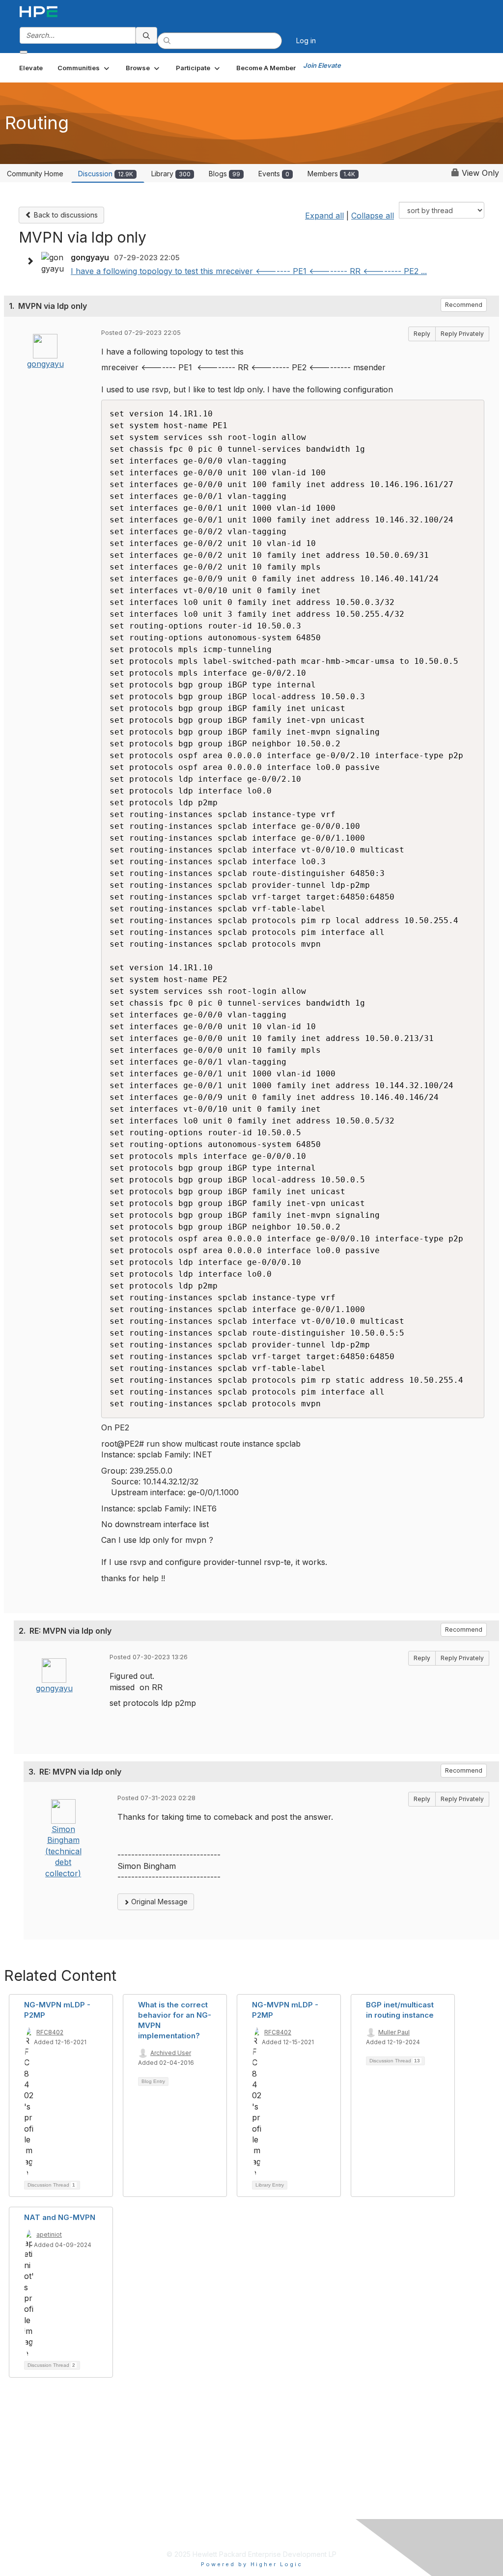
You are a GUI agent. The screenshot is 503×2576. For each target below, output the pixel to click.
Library (171, 174)
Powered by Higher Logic (252, 2564)
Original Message (158, 1902)
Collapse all (373, 216)
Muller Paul (394, 2032)
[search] (146, 35)
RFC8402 (50, 2032)
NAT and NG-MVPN (60, 2217)
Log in (306, 41)
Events (274, 174)
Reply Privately (462, 334)
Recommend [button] (464, 305)
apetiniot (49, 2234)
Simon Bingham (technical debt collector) (63, 1851)
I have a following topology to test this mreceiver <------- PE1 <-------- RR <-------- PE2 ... (249, 271)
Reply (422, 334)
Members (331, 174)
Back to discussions (65, 215)
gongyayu (45, 364)
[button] (84, 68)
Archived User (171, 2053)
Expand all (324, 216)
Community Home (35, 174)
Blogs (224, 174)
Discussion (106, 174)
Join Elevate (322, 65)
